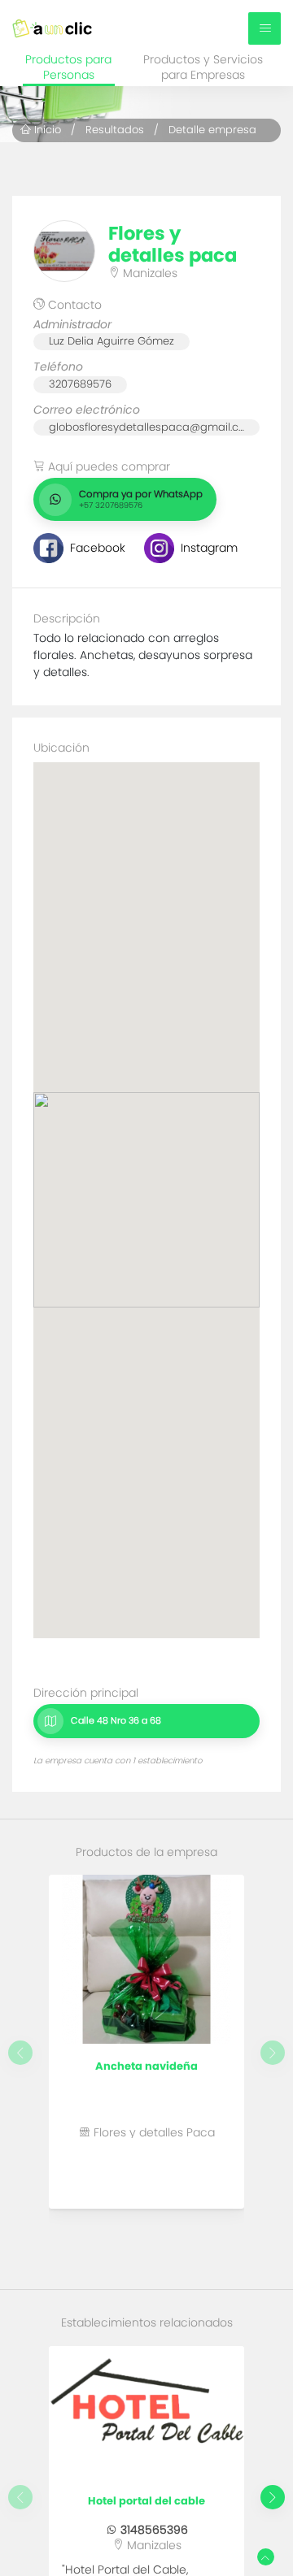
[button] (273, 2497)
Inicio (46, 130)
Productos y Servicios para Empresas (203, 68)
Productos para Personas (68, 68)
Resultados (115, 130)
